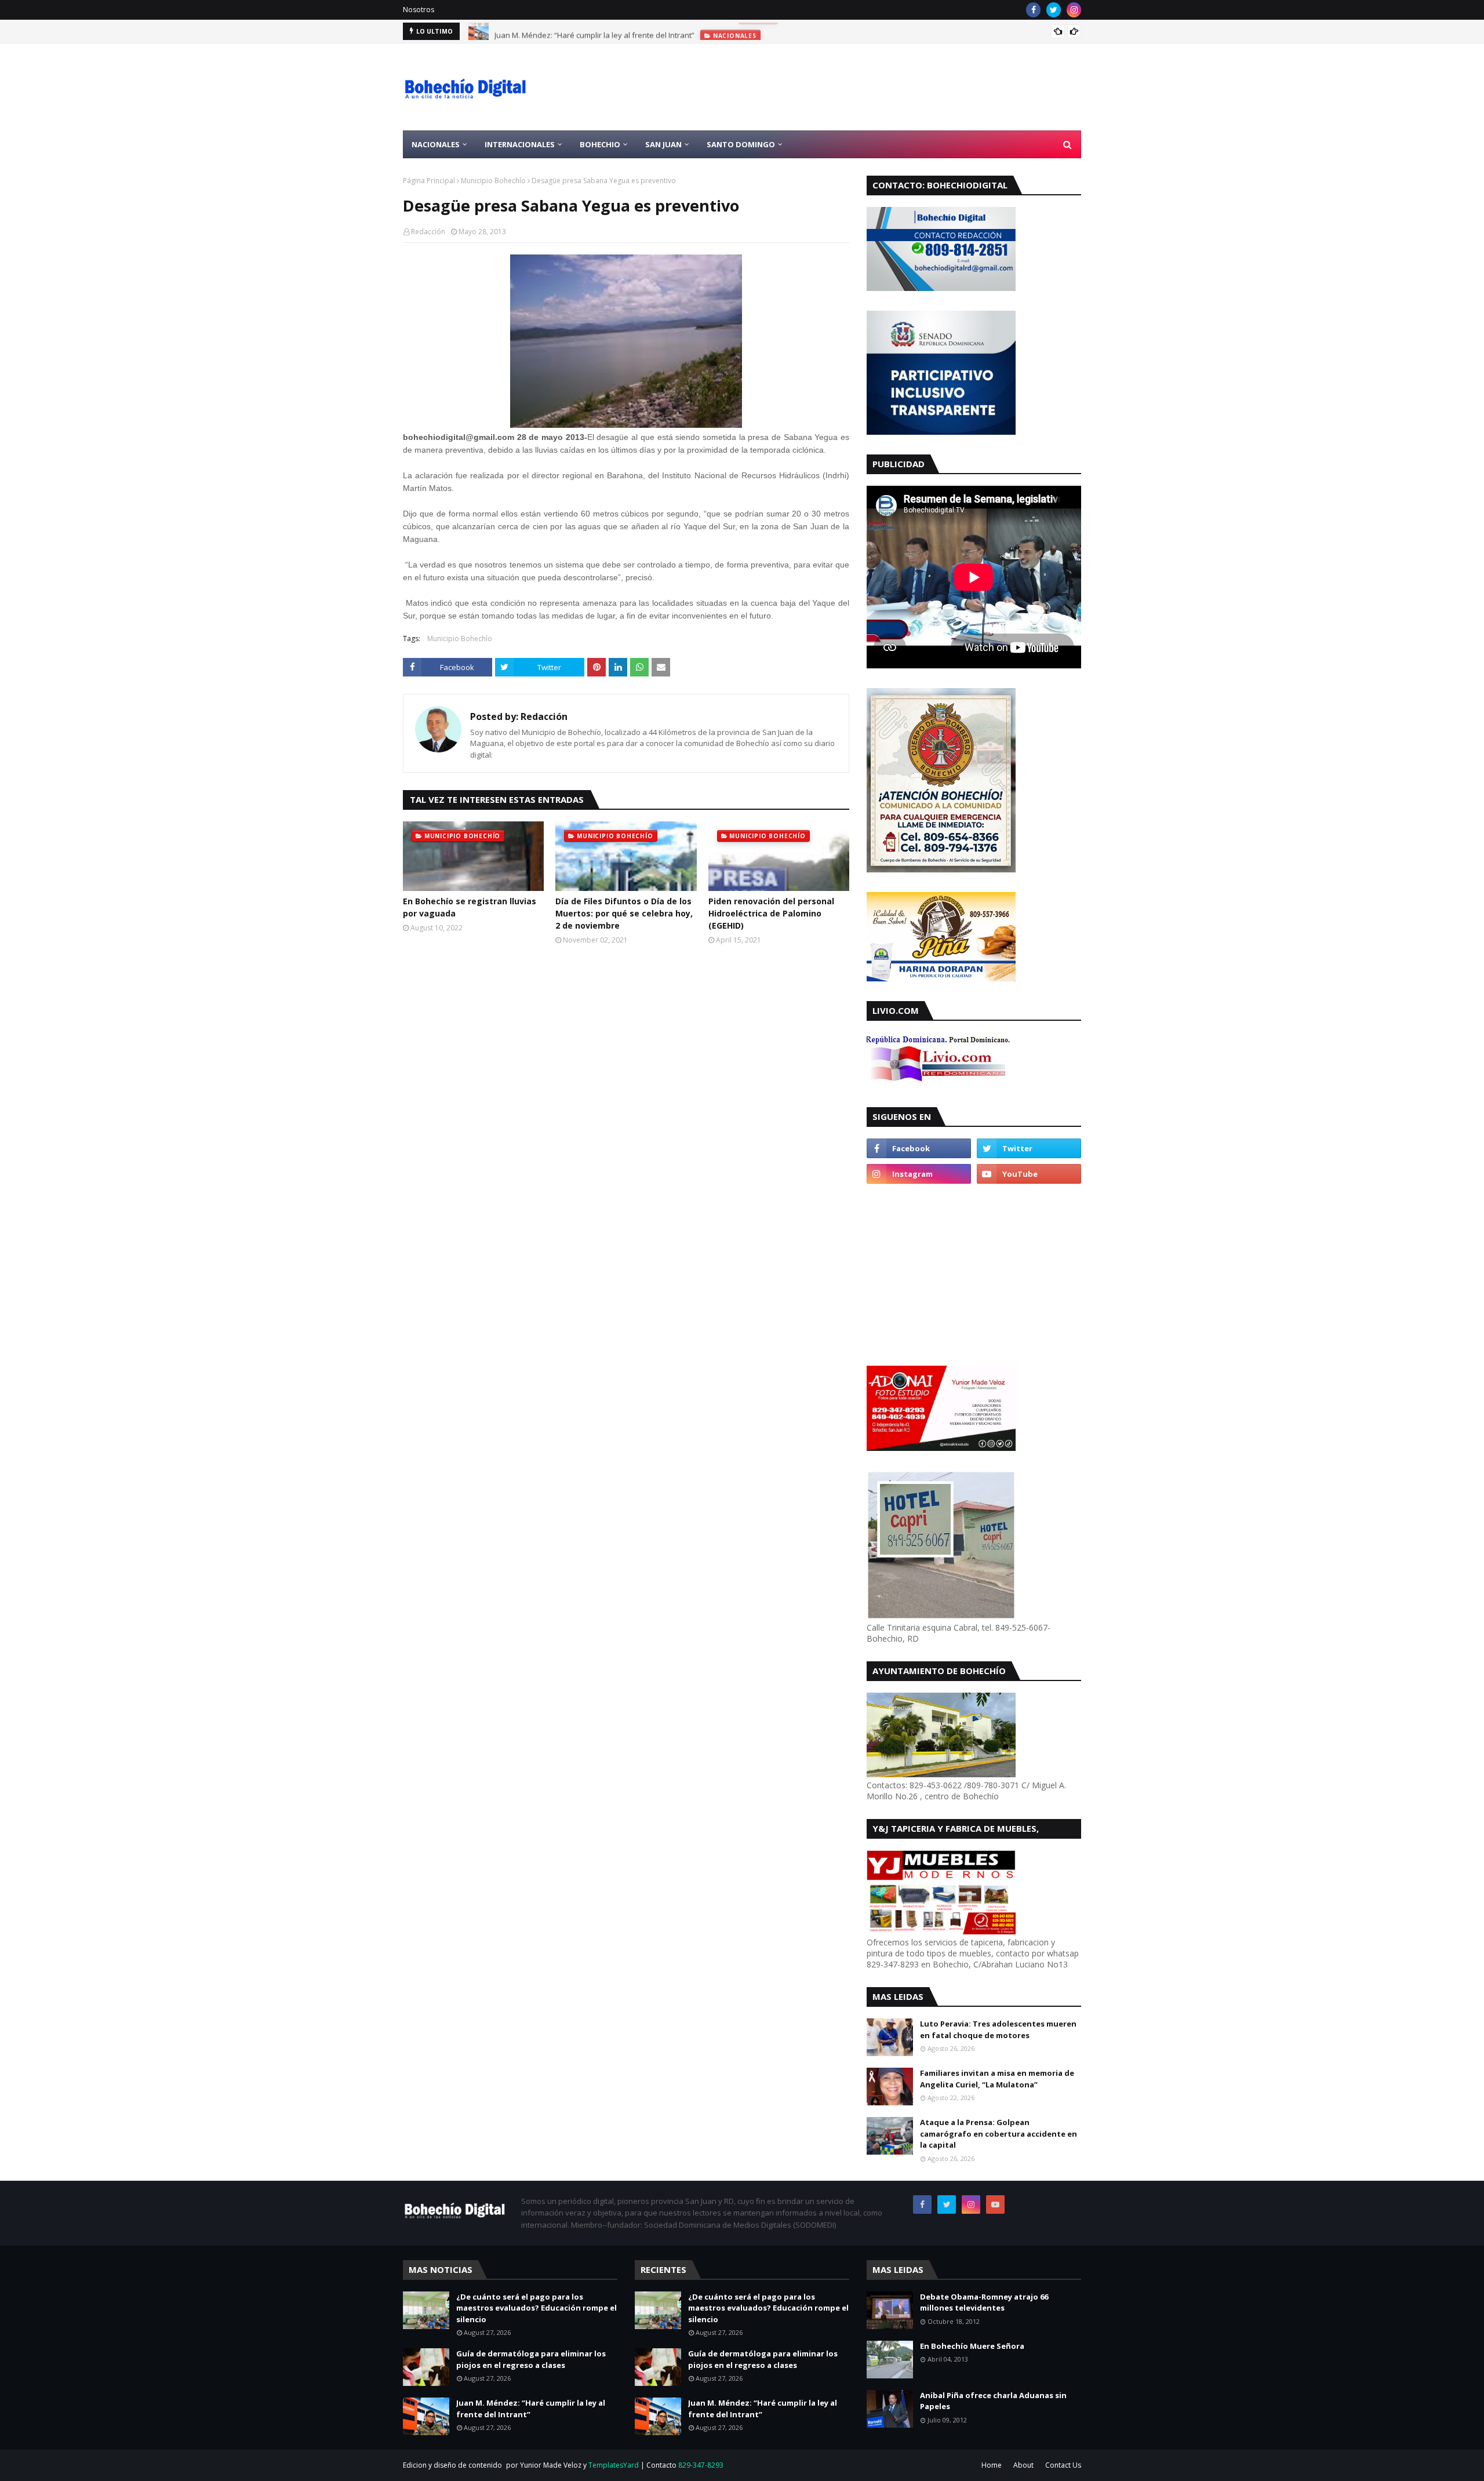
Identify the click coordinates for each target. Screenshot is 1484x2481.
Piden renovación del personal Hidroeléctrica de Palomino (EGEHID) (771, 913)
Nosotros (419, 10)
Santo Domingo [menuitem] (741, 144)
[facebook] (1033, 10)
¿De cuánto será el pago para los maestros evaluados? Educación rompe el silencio (537, 2308)
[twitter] (1054, 10)
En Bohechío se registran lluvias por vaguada (470, 907)
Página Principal (429, 181)
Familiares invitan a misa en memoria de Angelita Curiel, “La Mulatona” (997, 2079)
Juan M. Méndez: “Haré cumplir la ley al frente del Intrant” (594, 31)
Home (992, 2465)
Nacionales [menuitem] (436, 144)
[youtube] (1029, 1174)
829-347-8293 (701, 2465)
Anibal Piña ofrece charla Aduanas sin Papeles (993, 2401)
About (1023, 2465)
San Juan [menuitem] (663, 144)
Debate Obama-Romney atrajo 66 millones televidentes (984, 2302)
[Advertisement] (870, 87)
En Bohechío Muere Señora (972, 2346)
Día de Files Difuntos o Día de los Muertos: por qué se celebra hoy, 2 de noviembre (624, 913)
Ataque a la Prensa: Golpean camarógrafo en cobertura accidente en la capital (999, 2133)
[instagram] (1074, 10)
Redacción (428, 232)
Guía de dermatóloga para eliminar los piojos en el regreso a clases (531, 2359)
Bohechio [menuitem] (600, 144)
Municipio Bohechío (493, 181)
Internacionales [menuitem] (520, 144)
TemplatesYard (614, 2465)
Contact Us (1063, 2465)
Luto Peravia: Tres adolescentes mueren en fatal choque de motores (998, 2029)
